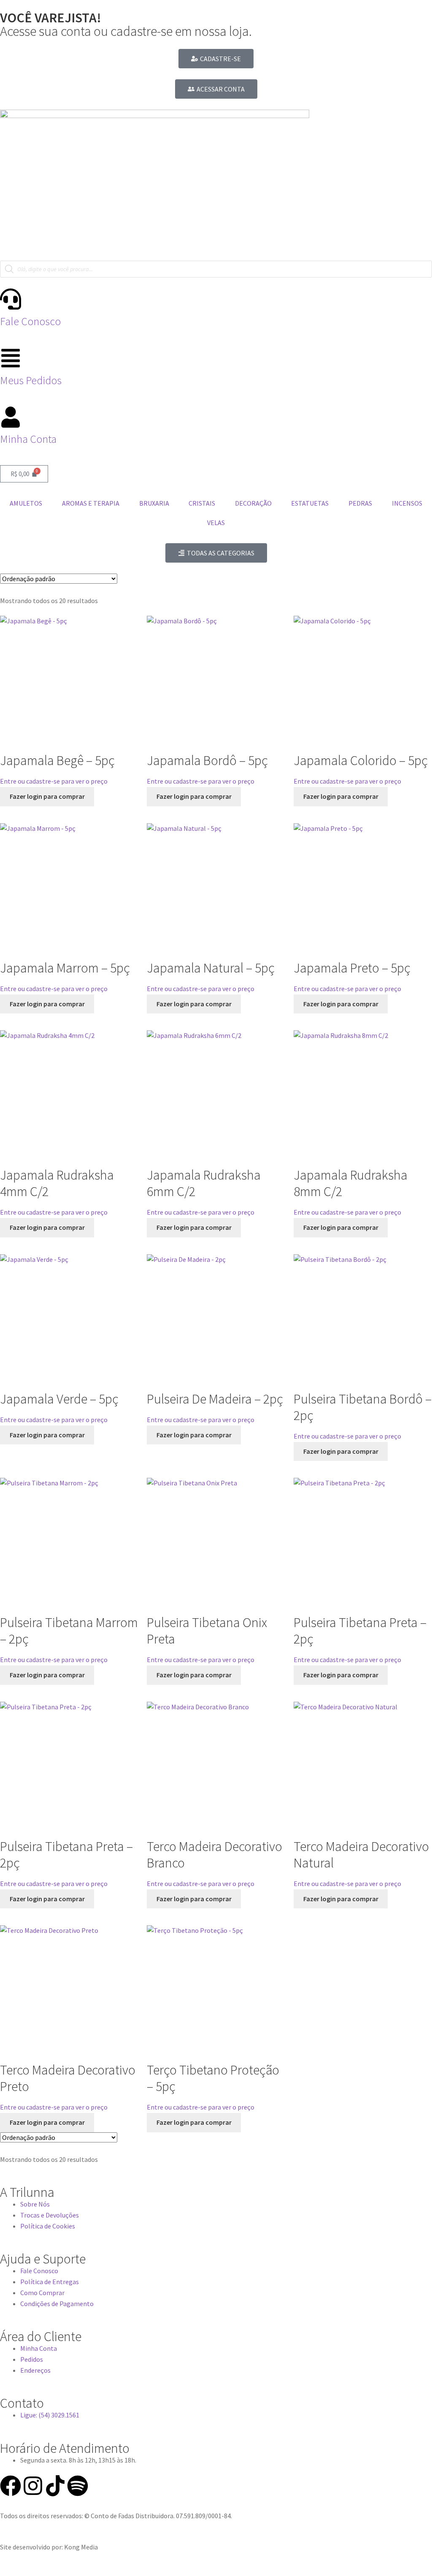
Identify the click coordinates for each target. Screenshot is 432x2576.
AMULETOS (26, 503)
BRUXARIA (154, 503)
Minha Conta (28, 439)
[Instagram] (33, 2486)
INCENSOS (407, 503)
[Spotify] (78, 2486)
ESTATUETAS (310, 503)
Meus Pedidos (31, 380)
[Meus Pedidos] (11, 358)
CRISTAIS (202, 503)
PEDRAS (360, 503)
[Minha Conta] (11, 417)
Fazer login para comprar (47, 796)
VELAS (216, 523)
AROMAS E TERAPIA (91, 503)
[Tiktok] (55, 2486)
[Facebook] (11, 2486)
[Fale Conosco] (11, 299)
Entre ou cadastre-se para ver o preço (54, 781)
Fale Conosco (30, 321)
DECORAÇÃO (253, 503)
